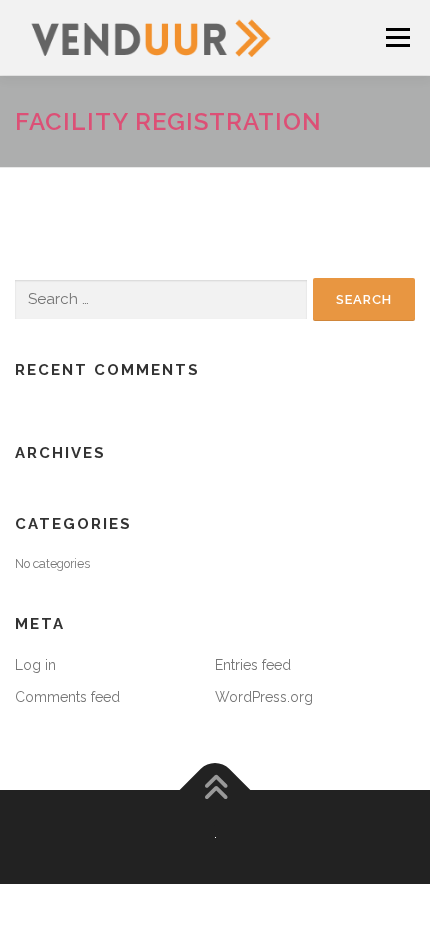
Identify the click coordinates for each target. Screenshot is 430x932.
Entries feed (253, 665)
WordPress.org (264, 697)
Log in (35, 665)
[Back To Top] (215, 789)
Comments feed (67, 697)
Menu (397, 37)
